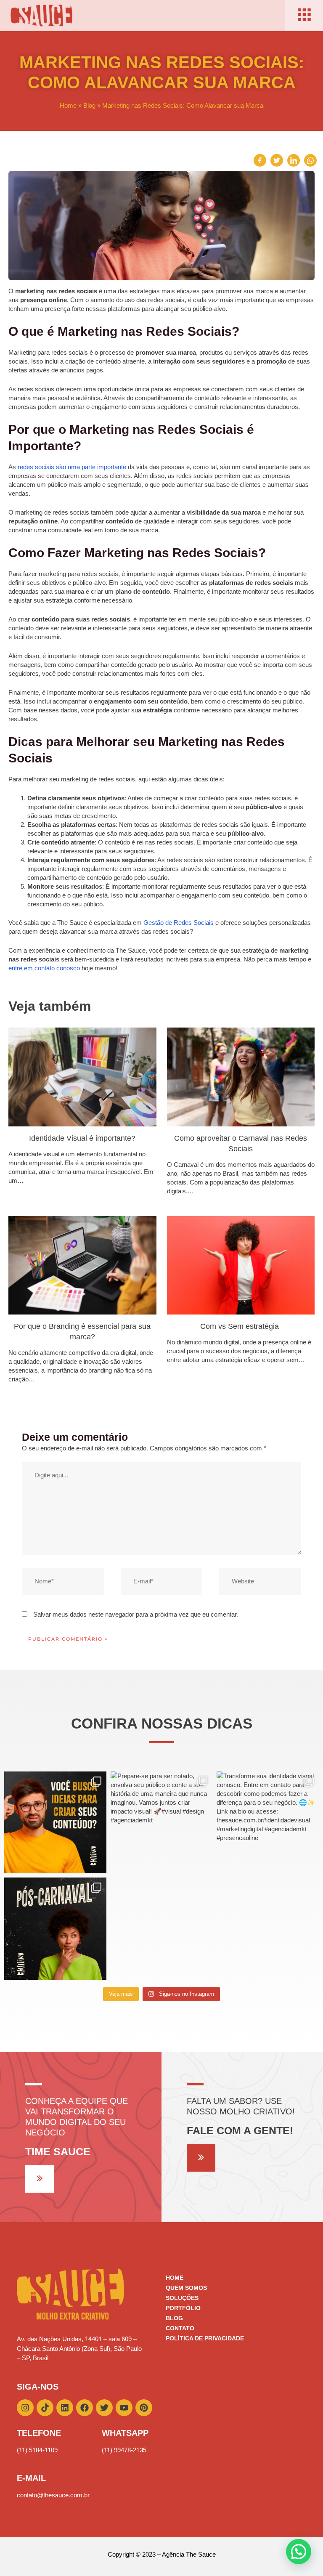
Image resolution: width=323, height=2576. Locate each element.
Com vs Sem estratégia (241, 1326)
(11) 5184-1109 (37, 2450)
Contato (180, 2328)
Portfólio (183, 2308)
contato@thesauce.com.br (53, 2495)
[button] (299, 2552)
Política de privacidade (205, 2338)
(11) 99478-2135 (124, 2450)
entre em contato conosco (44, 968)
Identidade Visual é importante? (82, 1138)
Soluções (182, 2298)
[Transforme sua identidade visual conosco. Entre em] (268, 1823)
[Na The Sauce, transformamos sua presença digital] (55, 1929)
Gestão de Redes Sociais (179, 923)
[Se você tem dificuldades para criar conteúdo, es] (55, 1823)
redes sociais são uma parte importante (72, 467)
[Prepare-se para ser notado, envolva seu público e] (162, 1823)
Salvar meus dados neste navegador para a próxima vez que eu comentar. (136, 1614)
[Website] (260, 1583)
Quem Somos (186, 2288)
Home (68, 105)
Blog (89, 105)
